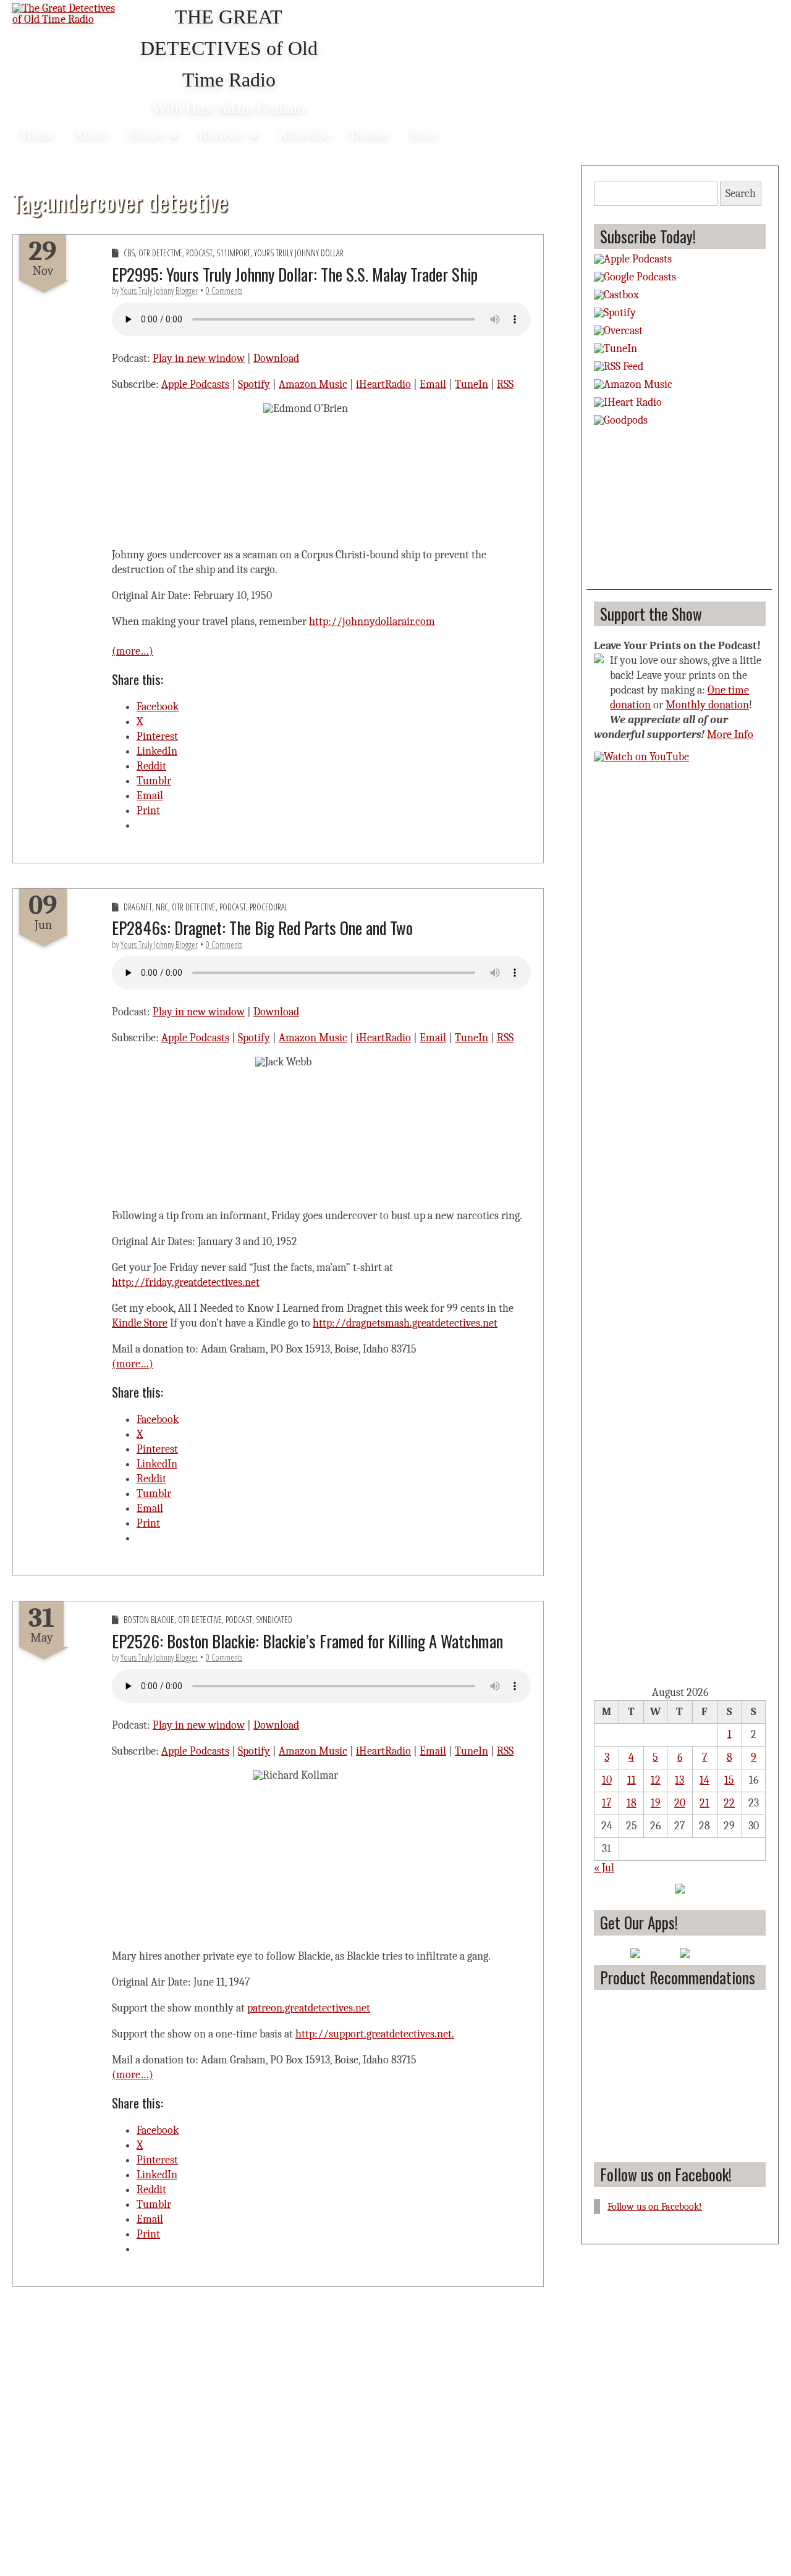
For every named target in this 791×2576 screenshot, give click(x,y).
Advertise (304, 134)
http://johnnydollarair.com (372, 622)
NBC (162, 907)
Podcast (199, 253)
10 (607, 1780)
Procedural (269, 907)
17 (607, 1803)
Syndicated (274, 1620)
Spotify (254, 384)
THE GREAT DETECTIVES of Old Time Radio (229, 48)
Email (433, 384)
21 (704, 1803)
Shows (146, 134)
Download (276, 359)
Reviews (221, 134)
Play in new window (199, 359)
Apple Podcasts (195, 384)
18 (632, 1803)
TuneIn (472, 384)
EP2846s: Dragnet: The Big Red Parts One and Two (262, 928)
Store (423, 134)
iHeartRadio (383, 384)
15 (729, 1780)
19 (656, 1803)
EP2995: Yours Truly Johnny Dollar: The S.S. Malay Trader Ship (295, 274)
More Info (730, 735)
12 (656, 1780)
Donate (369, 134)
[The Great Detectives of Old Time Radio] (68, 15)
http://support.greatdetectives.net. (375, 2034)
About (91, 134)
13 (679, 1780)
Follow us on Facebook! (666, 2174)
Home (37, 134)
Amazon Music (313, 384)
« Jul (604, 1868)
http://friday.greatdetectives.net (186, 1282)
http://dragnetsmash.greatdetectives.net (405, 1323)
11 (632, 1780)
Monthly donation (707, 705)
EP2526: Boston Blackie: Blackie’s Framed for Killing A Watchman (307, 1641)
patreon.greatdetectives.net (309, 2008)
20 (680, 1803)
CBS (129, 253)
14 (704, 1780)
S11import (233, 253)
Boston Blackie (149, 1620)
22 (729, 1803)
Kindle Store (140, 1323)
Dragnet (138, 907)
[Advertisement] (679, 513)
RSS (505, 384)
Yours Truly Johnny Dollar (299, 253)
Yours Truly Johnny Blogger (159, 291)
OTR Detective (160, 253)
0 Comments (224, 291)
